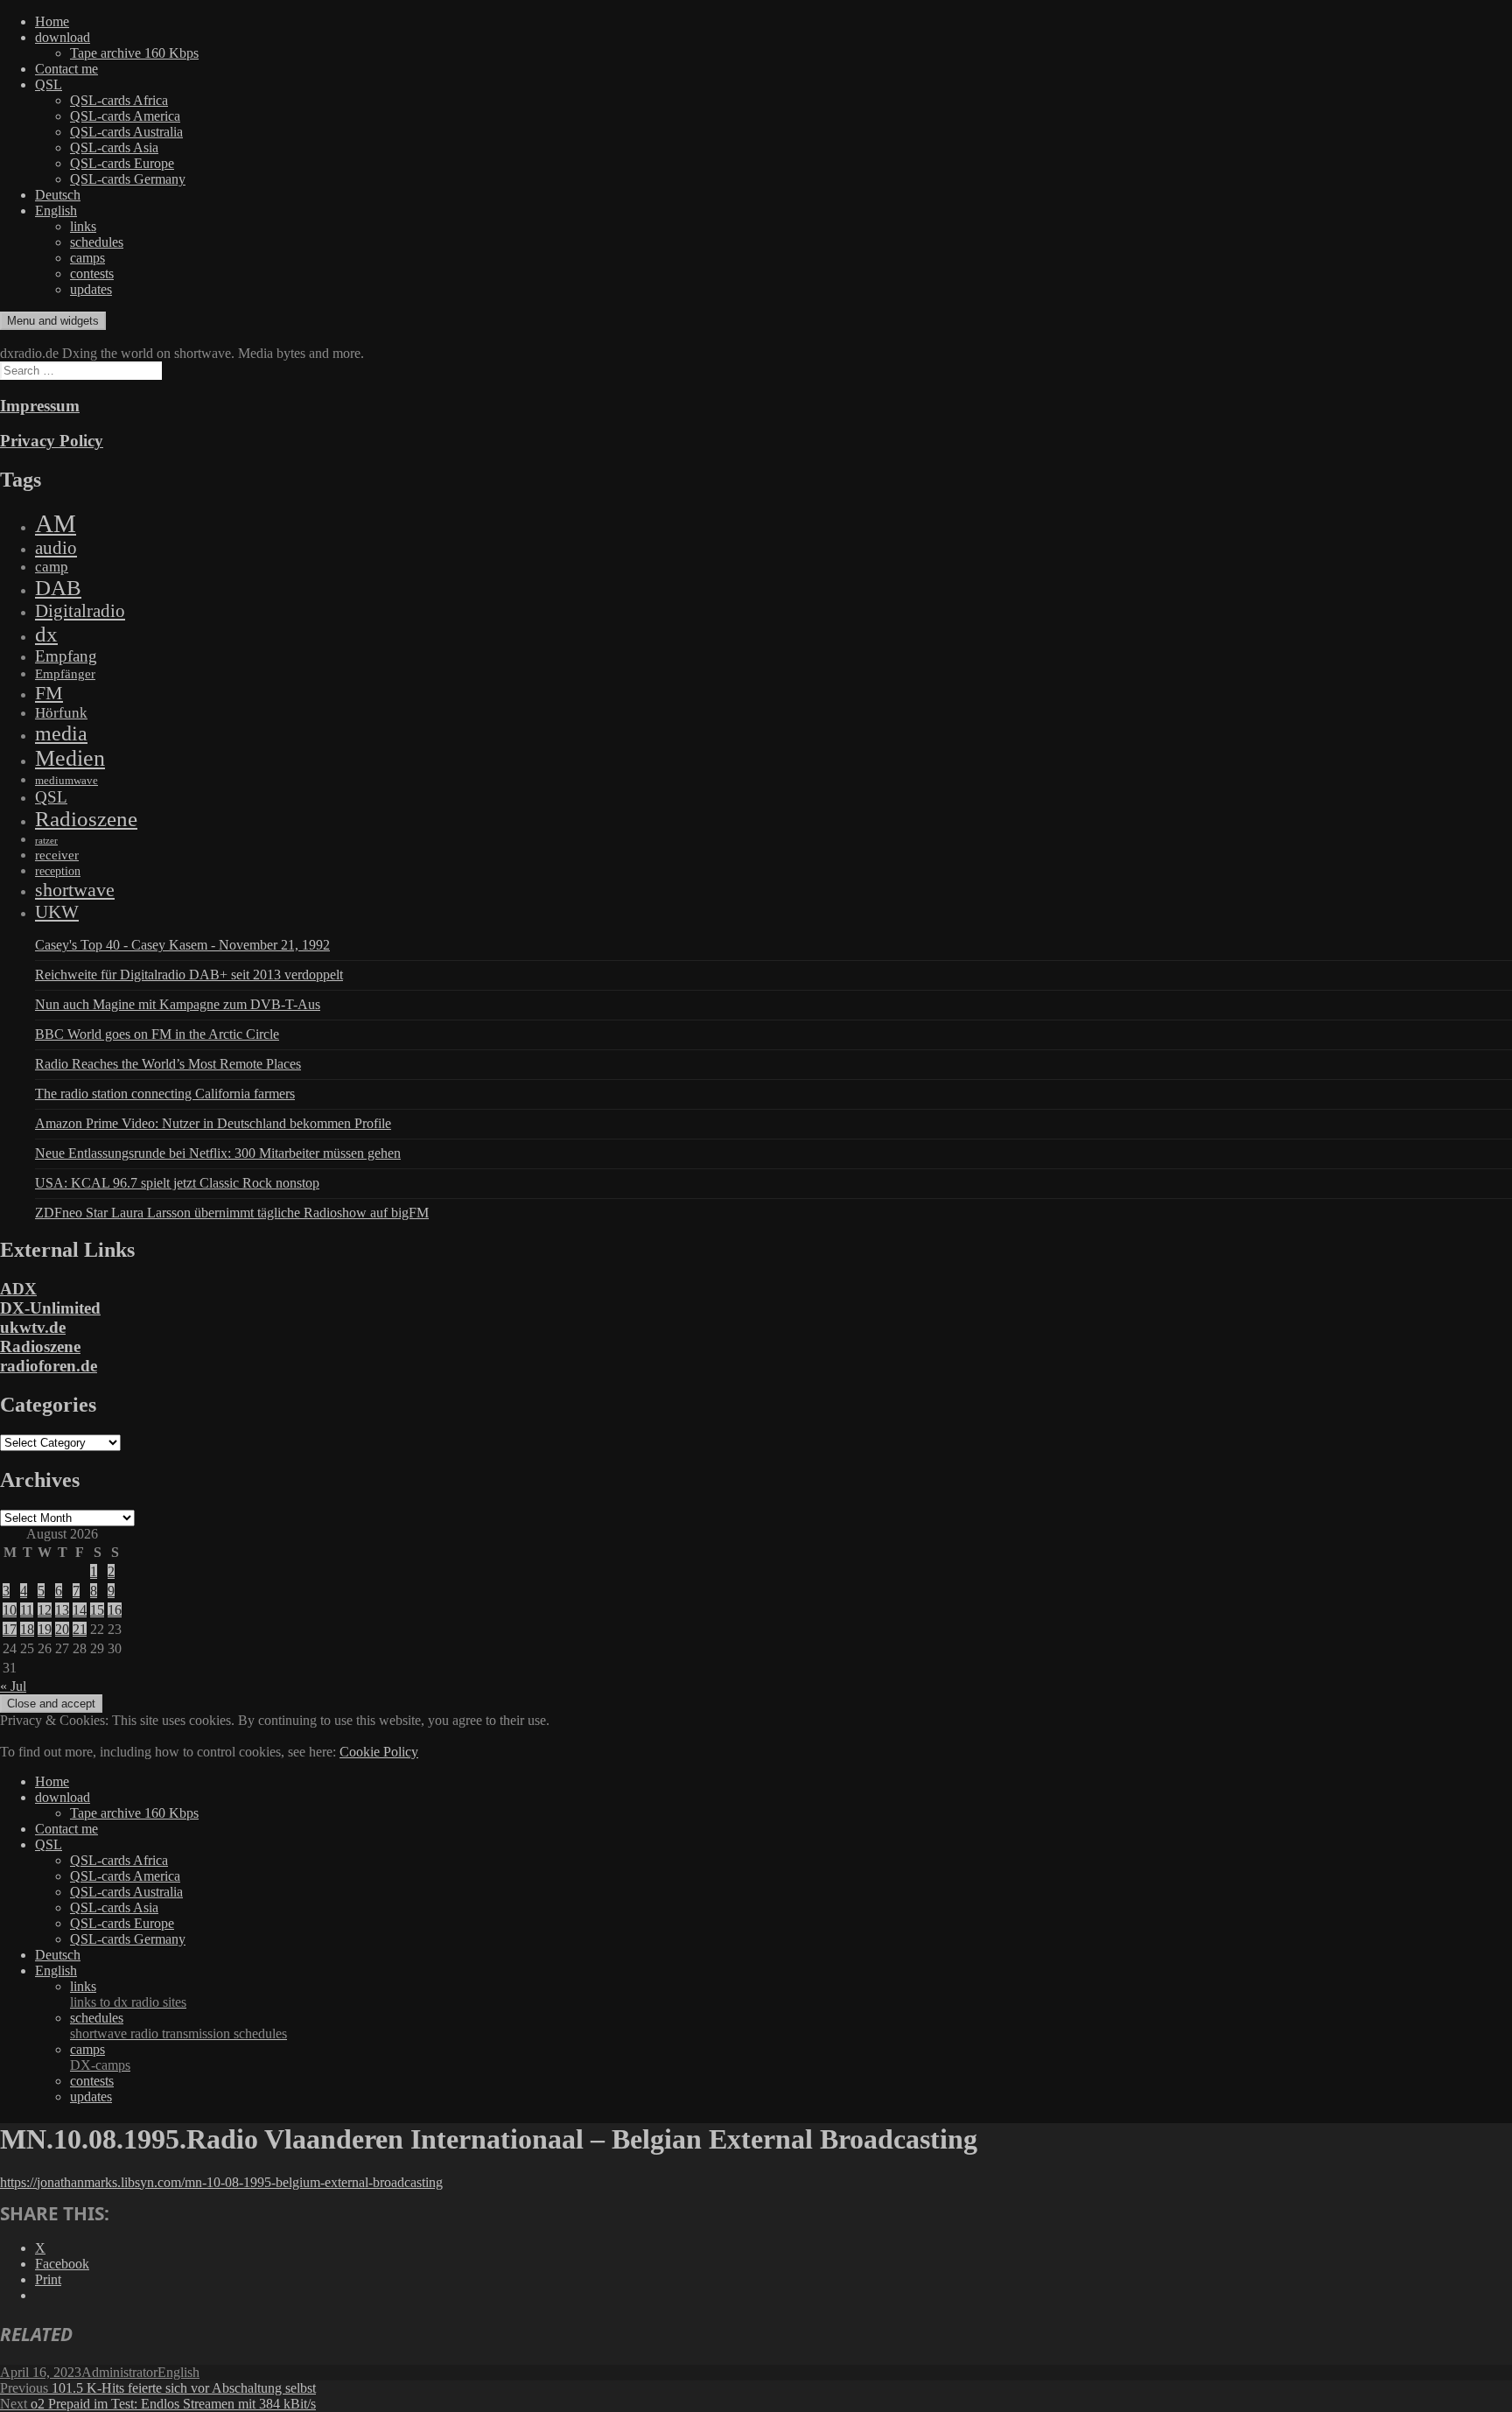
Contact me (66, 69)
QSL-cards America (125, 116)
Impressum (40, 406)
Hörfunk (61, 713)
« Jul (13, 1686)
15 (97, 1610)
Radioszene (86, 819)
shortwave (75, 890)
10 (10, 1610)
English (56, 210)
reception (58, 871)
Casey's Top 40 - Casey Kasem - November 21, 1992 (182, 945)
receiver (57, 855)
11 (27, 1610)
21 (80, 1629)
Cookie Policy (379, 1752)
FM (49, 693)
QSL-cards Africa (119, 100)
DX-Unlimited (50, 1308)
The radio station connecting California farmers (165, 1094)
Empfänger (65, 674)
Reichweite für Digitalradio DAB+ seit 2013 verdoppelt (189, 975)
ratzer (46, 841)
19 (45, 1629)
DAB (58, 588)
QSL (49, 84)
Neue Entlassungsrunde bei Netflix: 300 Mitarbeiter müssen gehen (218, 1153)
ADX (18, 1289)
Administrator (119, 2372)
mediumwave (66, 780)
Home (52, 21)
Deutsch (58, 195)
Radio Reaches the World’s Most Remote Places (168, 1064)
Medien (70, 758)
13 (62, 1610)
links (83, 226)
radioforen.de (49, 1366)
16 (115, 1610)
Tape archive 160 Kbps (134, 53)
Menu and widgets (53, 321)
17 (10, 1629)
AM (56, 523)
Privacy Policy (52, 441)
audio (56, 548)
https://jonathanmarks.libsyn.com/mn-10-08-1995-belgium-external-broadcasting (221, 2182)
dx (46, 634)
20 (62, 1629)
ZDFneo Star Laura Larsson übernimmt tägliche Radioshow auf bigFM (232, 1213)
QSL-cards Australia (126, 132)
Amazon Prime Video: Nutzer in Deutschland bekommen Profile (213, 1123)
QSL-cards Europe (122, 163)
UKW (57, 912)
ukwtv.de (33, 1327)
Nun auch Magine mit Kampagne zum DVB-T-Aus (178, 1004)
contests (92, 273)
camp (52, 567)
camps (87, 258)
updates (91, 289)
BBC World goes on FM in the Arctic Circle (157, 1034)
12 (45, 1610)
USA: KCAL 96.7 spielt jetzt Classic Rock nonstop (177, 1183)
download (63, 37)
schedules (97, 242)
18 (27, 1629)
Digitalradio (80, 611)
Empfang (66, 656)
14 (80, 1610)
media (61, 733)
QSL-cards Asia (114, 147)
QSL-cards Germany (128, 179)
